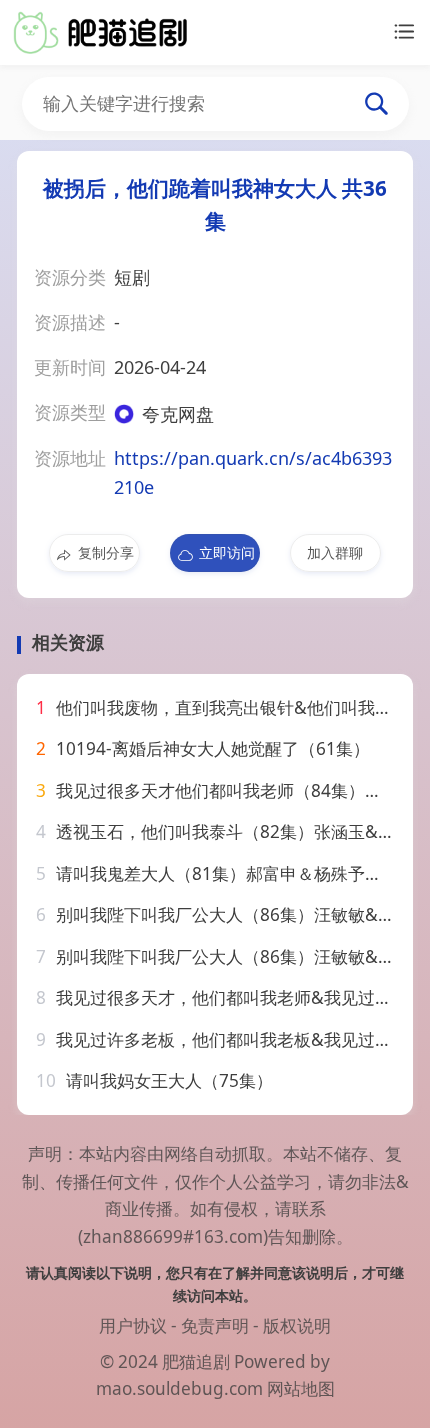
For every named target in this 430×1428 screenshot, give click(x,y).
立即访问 (227, 552)
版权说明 (297, 1325)
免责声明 (215, 1325)
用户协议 (133, 1325)
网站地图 (301, 1388)
